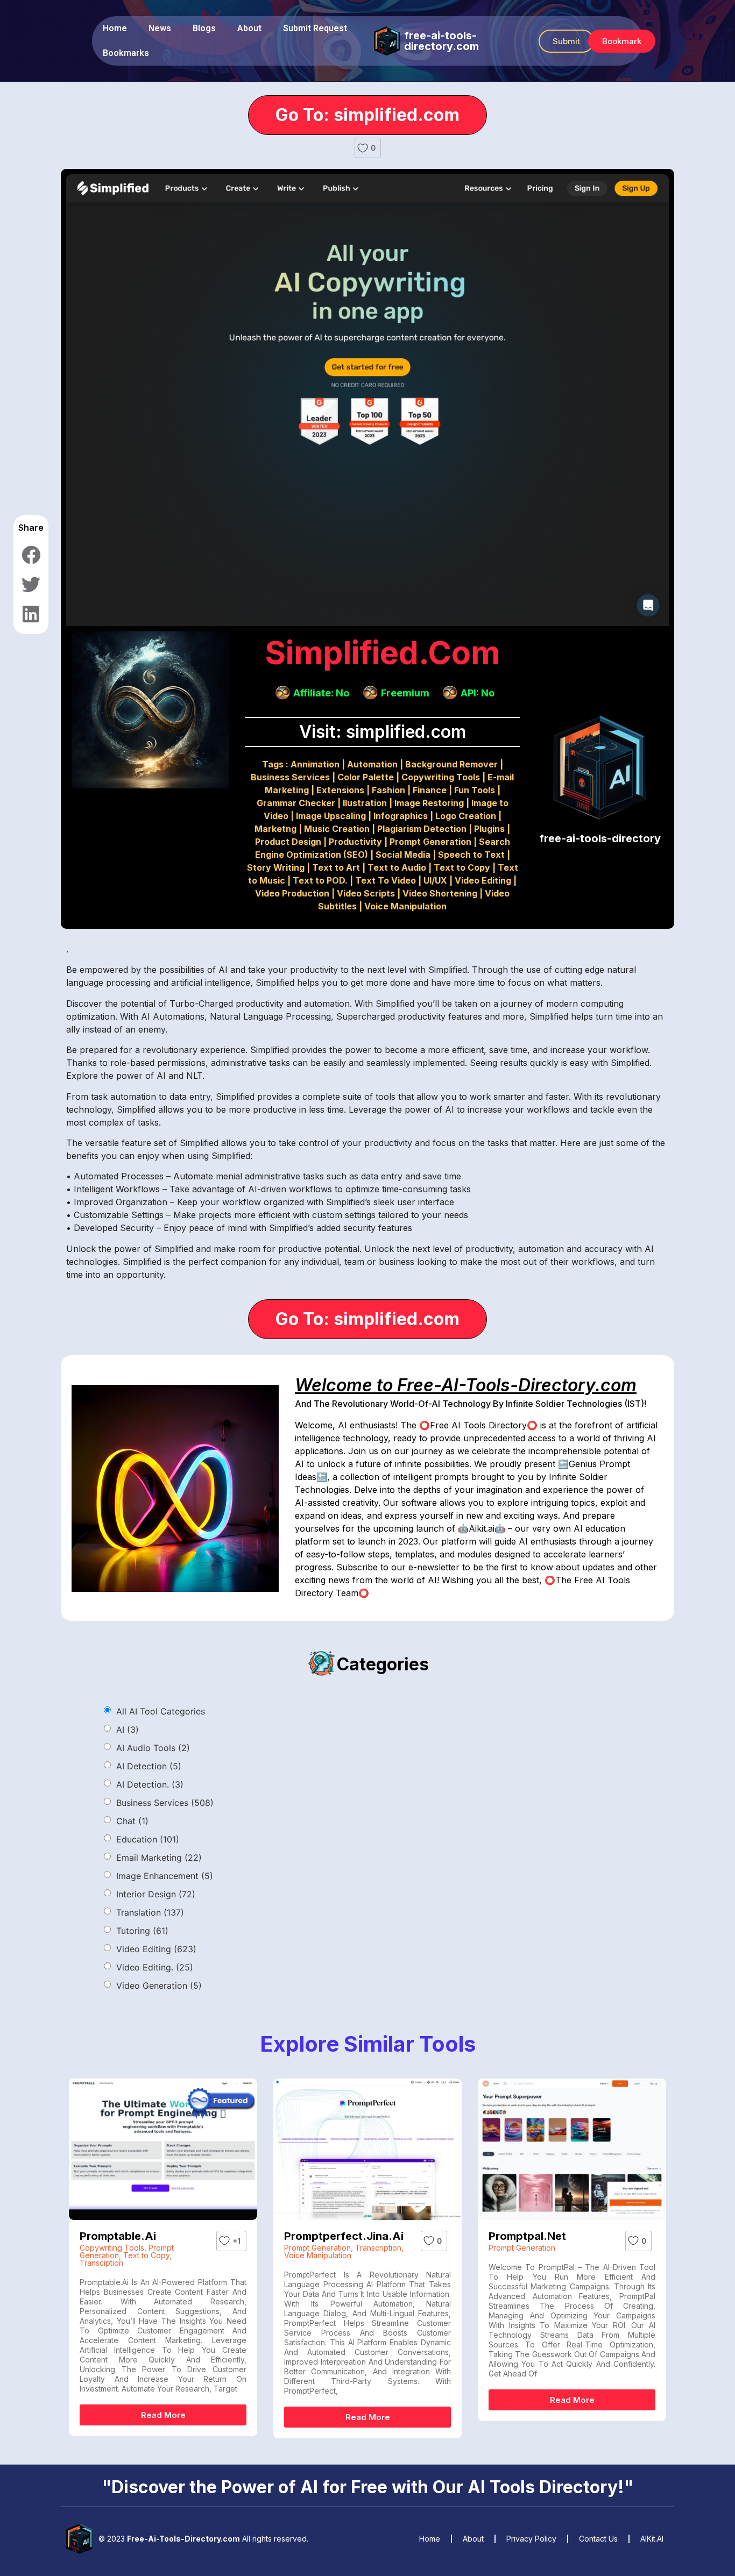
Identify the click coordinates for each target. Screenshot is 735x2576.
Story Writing (276, 867)
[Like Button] (363, 148)
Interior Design (156, 1894)
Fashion (388, 790)
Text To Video (386, 880)
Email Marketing (159, 1858)
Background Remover (451, 764)
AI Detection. (150, 1784)
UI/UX (435, 880)
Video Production (292, 893)
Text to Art (336, 867)
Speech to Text (471, 855)
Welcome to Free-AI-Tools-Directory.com (466, 1385)
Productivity (355, 842)
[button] (566, 41)
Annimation (315, 764)
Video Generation (159, 1986)
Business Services (290, 777)
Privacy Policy (531, 2539)
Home (115, 28)
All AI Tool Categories (161, 1711)
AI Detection (149, 1766)
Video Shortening (440, 893)
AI (128, 1730)
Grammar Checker (296, 803)
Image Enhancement (165, 1876)
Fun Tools (475, 790)
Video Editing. (155, 1967)
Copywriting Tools (441, 777)
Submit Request (315, 28)
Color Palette (366, 777)
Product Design (288, 842)
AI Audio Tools (153, 1748)
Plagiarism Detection (422, 829)
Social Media (403, 855)
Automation (372, 764)
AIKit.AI (652, 2539)
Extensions (340, 790)
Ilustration (365, 803)
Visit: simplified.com (383, 732)
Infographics (401, 816)
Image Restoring (429, 803)
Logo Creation (466, 816)
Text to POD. (320, 880)
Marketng (275, 829)
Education (148, 1839)
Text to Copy (462, 867)
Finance (430, 790)
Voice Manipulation (405, 906)
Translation (150, 1912)
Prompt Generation (430, 842)
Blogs (204, 28)
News (160, 28)
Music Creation (337, 829)
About (249, 28)
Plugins (489, 829)
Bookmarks (126, 53)
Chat (132, 1821)
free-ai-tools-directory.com (441, 41)
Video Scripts (366, 893)
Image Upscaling (331, 816)
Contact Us (598, 2539)
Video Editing (483, 880)
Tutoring (142, 1931)
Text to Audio (397, 867)
